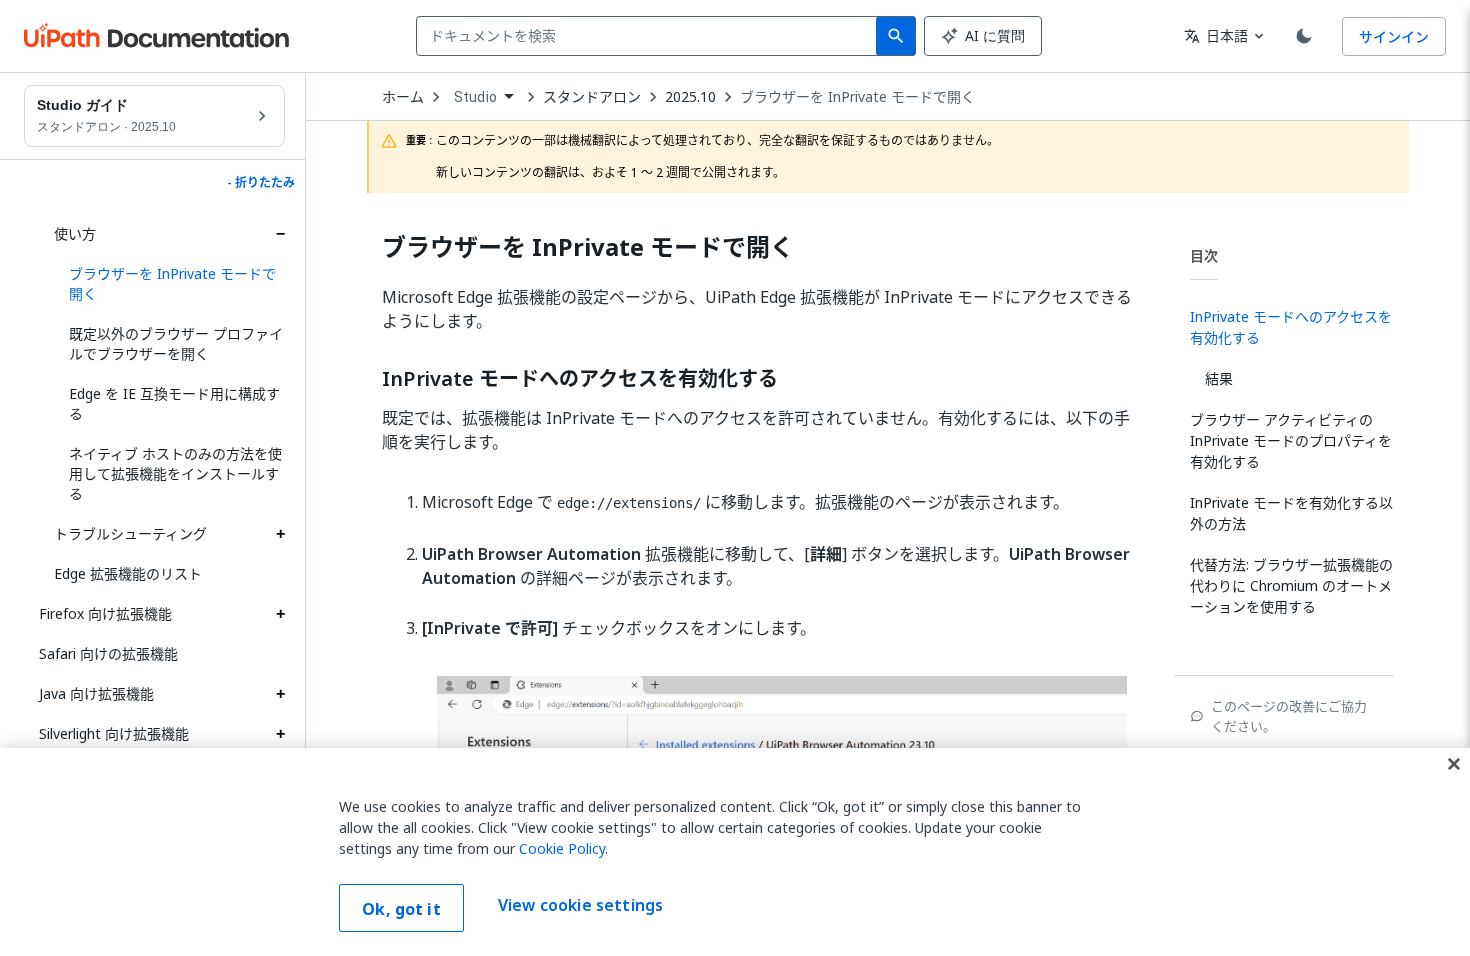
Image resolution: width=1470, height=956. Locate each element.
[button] (169, 284)
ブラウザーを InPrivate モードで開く (857, 97)
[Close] (1454, 764)
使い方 (75, 233)
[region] (735, 852)
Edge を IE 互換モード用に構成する (174, 403)
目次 (1204, 255)
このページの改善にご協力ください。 (1289, 716)
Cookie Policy (562, 848)
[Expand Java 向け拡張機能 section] (280, 694)
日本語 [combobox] (1216, 35)
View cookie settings (580, 906)
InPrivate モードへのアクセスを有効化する (580, 379)
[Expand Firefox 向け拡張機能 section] (280, 614)
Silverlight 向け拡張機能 (114, 733)
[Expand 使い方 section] (280, 234)
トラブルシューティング (130, 533)
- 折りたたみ (261, 183)
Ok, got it (401, 909)
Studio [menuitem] (475, 97)
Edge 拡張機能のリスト (128, 573)
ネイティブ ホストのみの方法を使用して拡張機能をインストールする (175, 473)
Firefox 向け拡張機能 (105, 613)
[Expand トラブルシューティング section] (280, 534)
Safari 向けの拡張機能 (108, 653)
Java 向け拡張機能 (96, 693)
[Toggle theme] (1304, 36)
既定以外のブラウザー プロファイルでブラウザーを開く (176, 343)
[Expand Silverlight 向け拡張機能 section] (280, 734)
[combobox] (650, 36)
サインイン (1394, 36)
